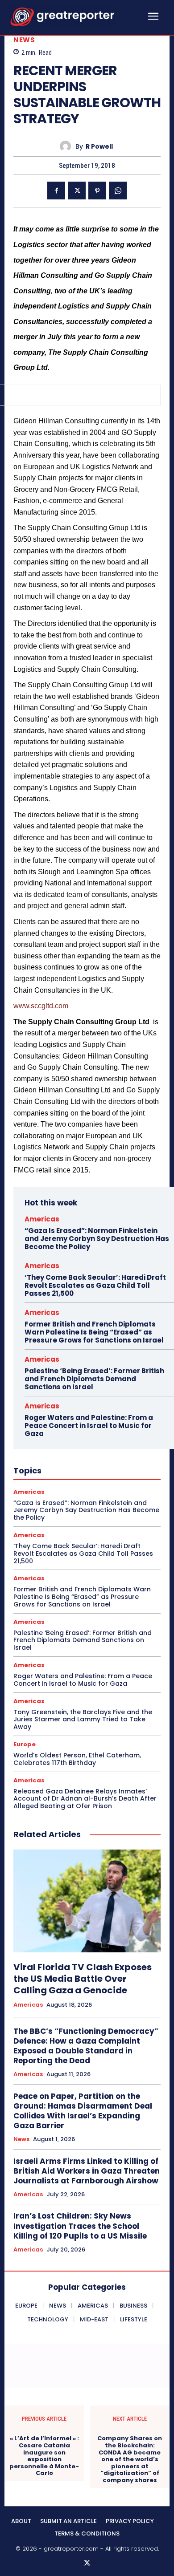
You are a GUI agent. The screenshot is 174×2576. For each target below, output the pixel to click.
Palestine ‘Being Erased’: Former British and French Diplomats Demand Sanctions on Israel (94, 1379)
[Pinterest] (97, 191)
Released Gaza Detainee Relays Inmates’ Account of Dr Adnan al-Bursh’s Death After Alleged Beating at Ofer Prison (85, 1799)
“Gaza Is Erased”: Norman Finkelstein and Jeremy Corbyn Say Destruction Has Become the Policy (97, 1239)
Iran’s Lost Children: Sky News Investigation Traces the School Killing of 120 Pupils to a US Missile (80, 2226)
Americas (42, 1219)
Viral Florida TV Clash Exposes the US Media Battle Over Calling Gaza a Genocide (83, 1979)
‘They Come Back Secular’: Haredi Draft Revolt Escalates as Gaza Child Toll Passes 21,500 (95, 1285)
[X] (77, 191)
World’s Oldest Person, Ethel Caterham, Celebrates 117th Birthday (77, 1759)
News (24, 40)
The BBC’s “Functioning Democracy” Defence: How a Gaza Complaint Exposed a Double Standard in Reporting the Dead (86, 2046)
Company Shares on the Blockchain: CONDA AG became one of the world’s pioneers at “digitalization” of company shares (130, 2459)
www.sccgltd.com (41, 1006)
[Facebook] (56, 191)
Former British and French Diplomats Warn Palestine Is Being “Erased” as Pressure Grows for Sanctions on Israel (94, 1332)
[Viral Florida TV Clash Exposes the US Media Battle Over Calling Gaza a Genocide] (87, 1901)
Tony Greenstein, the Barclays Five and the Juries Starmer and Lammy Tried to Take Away (83, 1720)
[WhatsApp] (118, 191)
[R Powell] (68, 146)
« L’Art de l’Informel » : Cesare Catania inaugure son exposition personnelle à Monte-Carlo (44, 2456)
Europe (25, 1744)
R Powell (99, 147)
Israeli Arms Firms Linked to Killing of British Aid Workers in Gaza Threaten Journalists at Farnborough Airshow (87, 2171)
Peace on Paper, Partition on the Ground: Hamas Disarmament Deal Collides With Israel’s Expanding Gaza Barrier (83, 2111)
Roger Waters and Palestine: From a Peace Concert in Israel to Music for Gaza (89, 1426)
